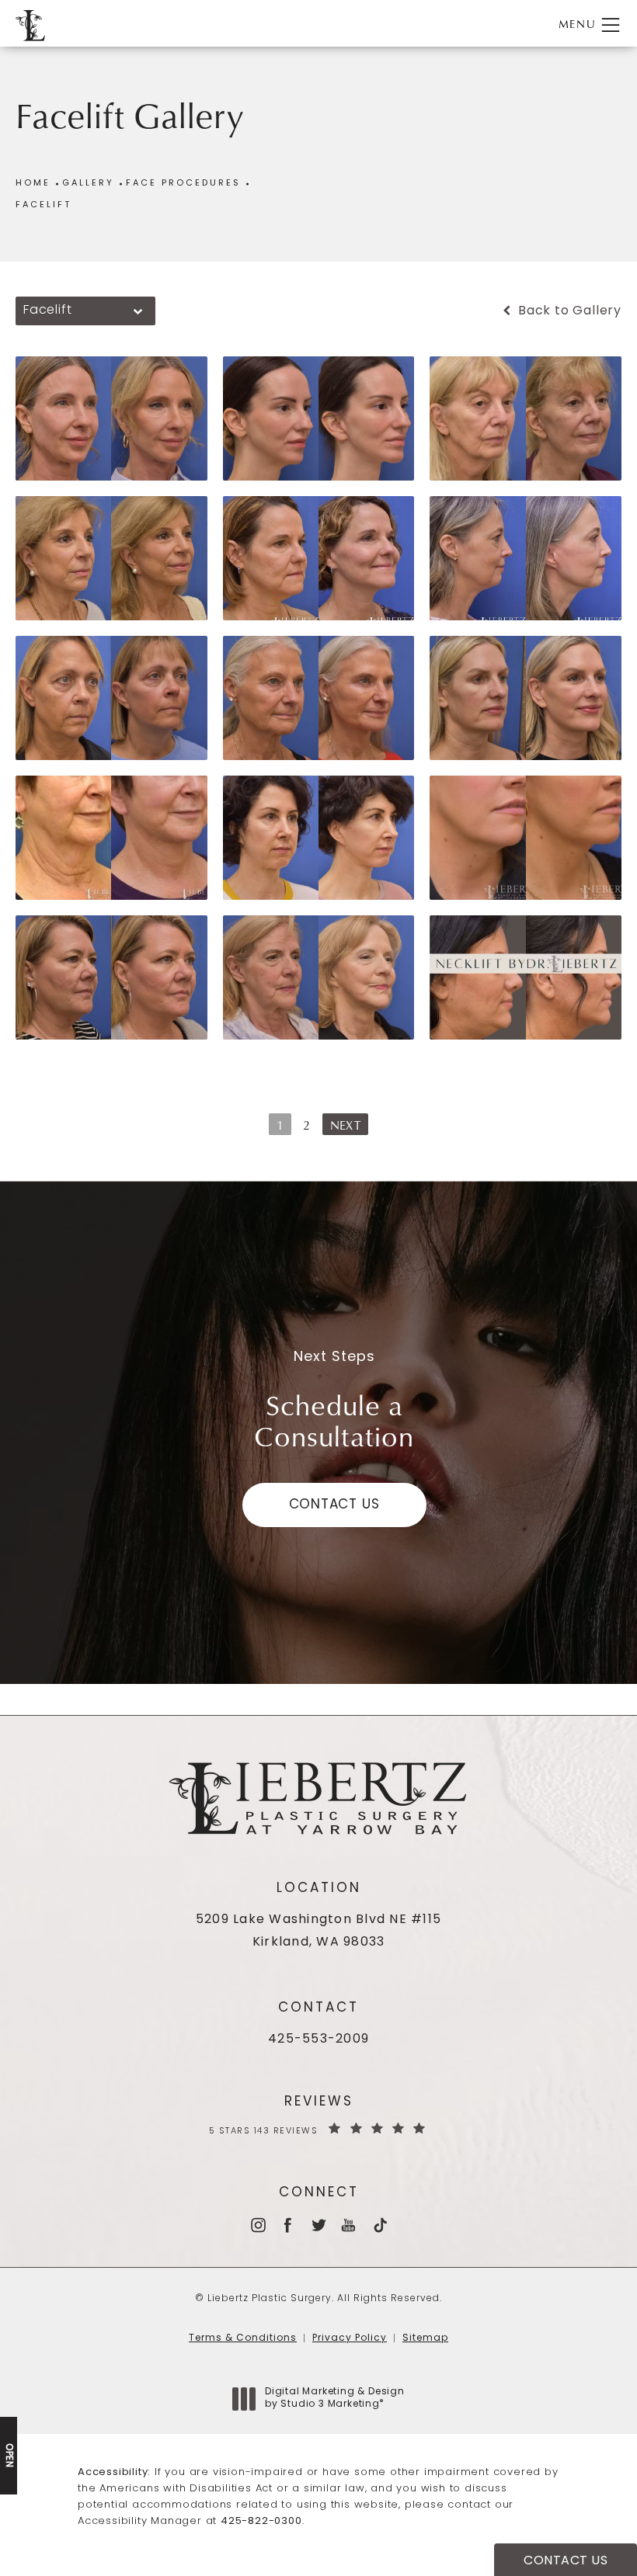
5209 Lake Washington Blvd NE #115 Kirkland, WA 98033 (318, 1931)
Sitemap (425, 2338)
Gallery (88, 184)
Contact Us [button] (566, 2561)
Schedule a (334, 1420)
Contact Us (334, 1505)
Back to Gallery (568, 311)
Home (33, 184)
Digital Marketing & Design (334, 2399)
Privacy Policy (350, 2338)
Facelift (44, 205)
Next (345, 1125)
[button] (611, 25)
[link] (318, 2040)
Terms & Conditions (243, 2338)
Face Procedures (183, 184)
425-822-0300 (261, 2521)
